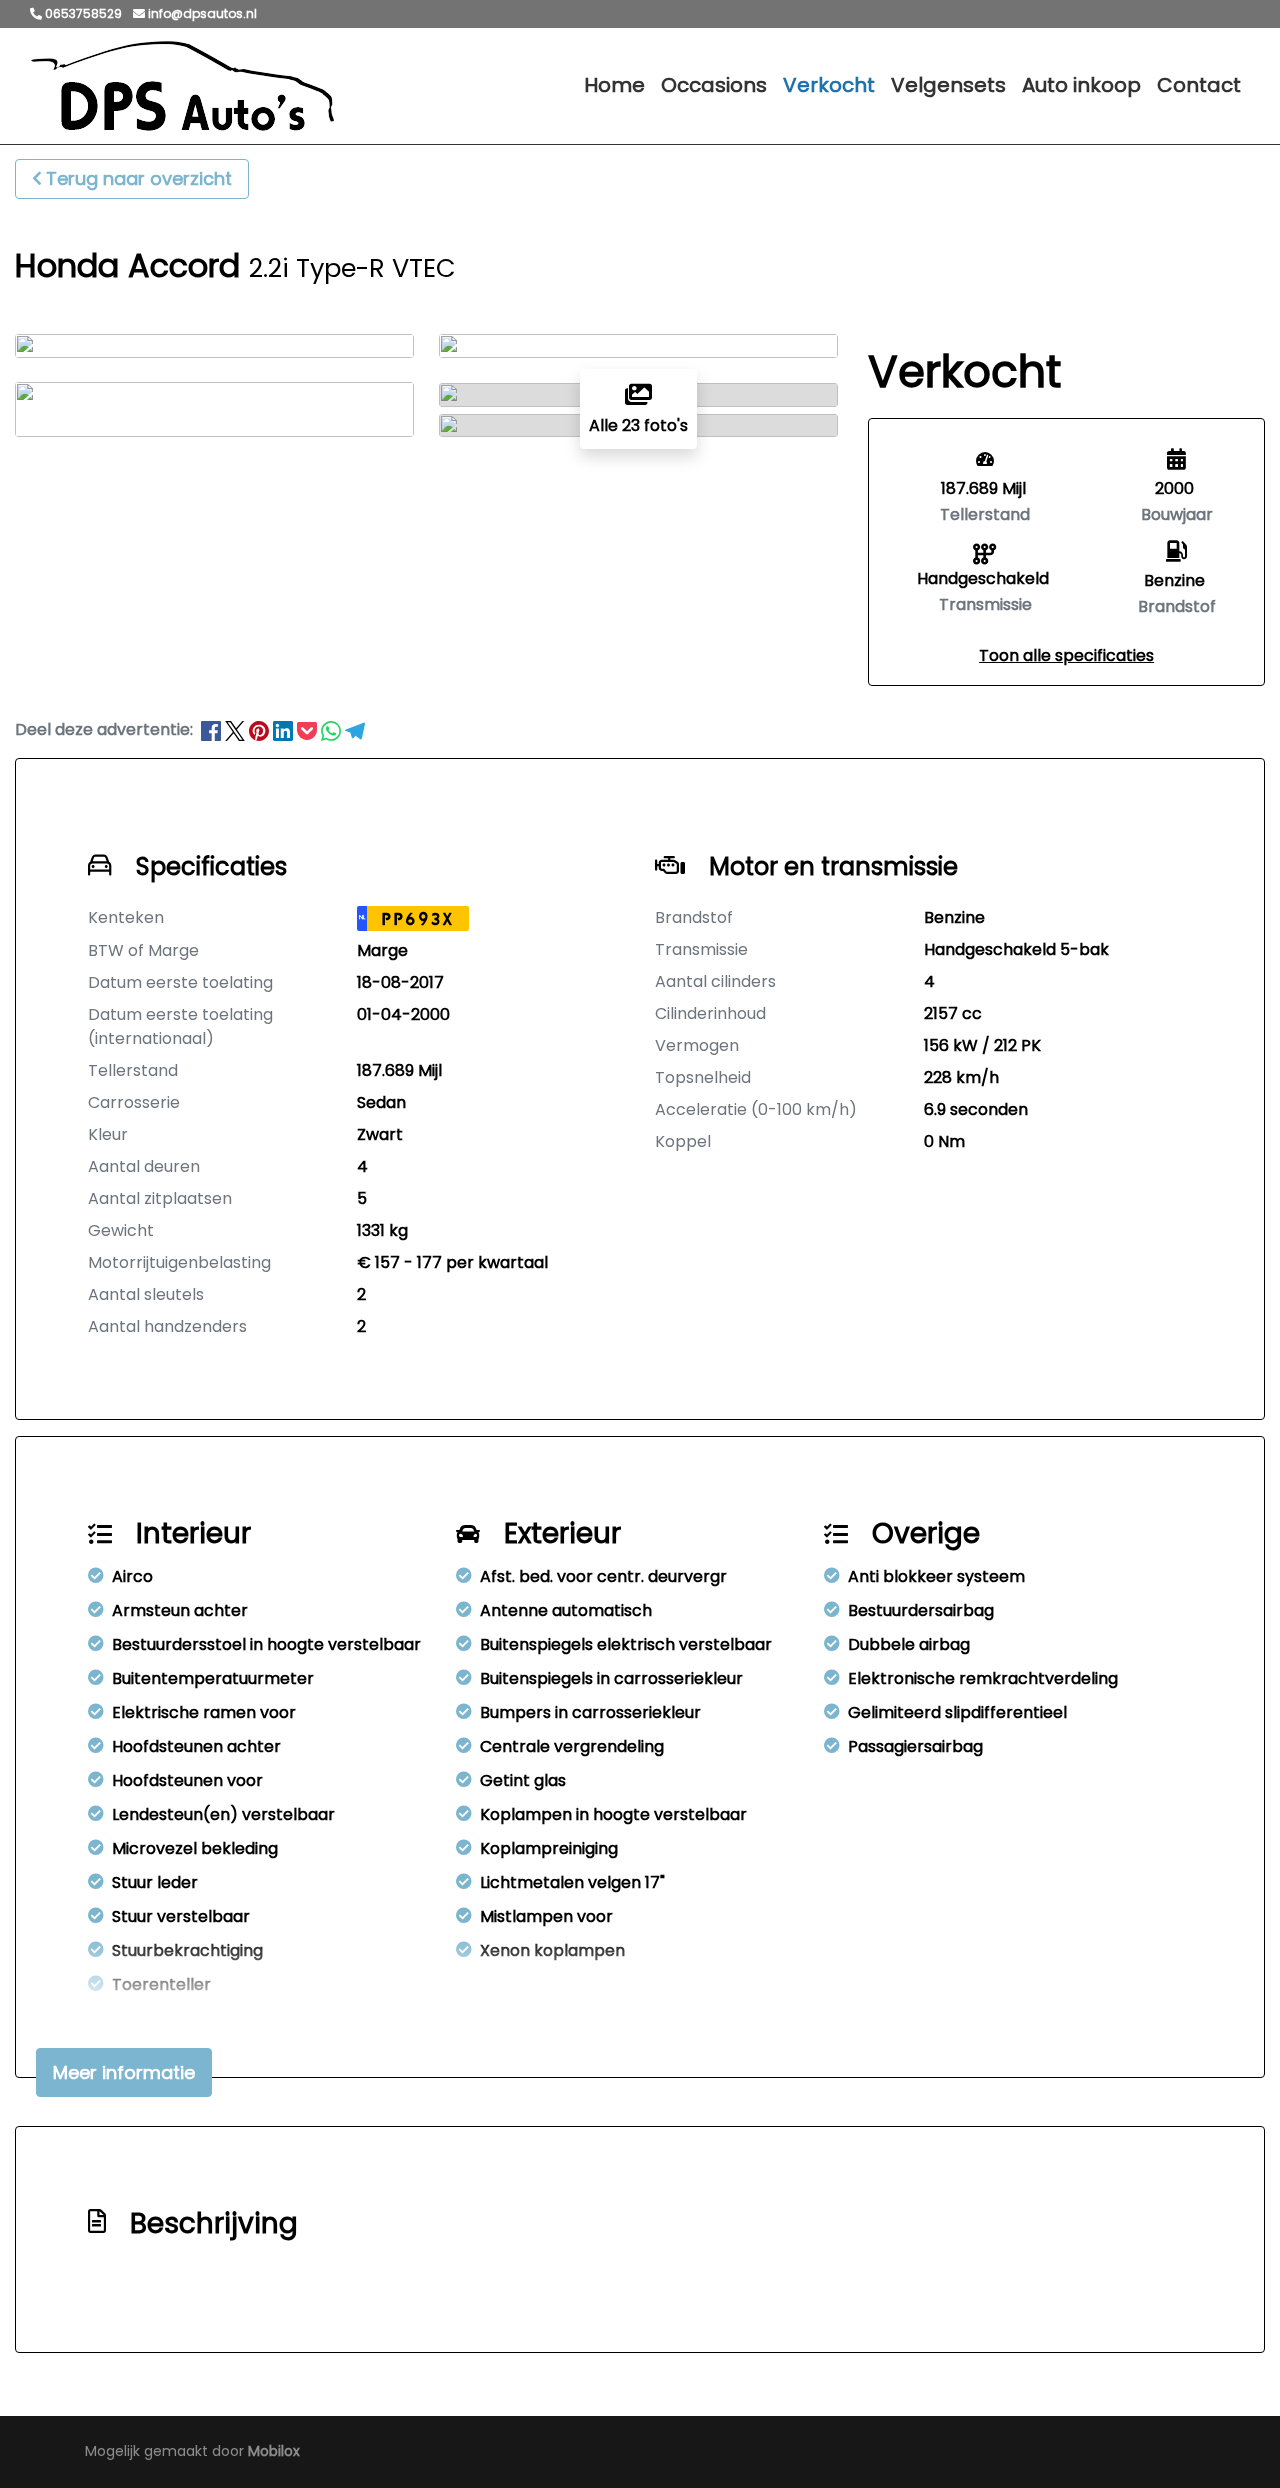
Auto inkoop (1081, 85)
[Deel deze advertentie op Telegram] (355, 729)
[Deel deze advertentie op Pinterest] (261, 729)
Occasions (714, 85)
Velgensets (948, 85)
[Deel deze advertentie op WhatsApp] (333, 729)
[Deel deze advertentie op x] (235, 729)
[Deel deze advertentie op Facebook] (213, 729)
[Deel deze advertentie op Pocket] (309, 729)
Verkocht (829, 85)
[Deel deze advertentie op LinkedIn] (285, 729)
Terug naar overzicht (139, 178)
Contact (1199, 85)
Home (614, 85)
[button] (1066, 655)
